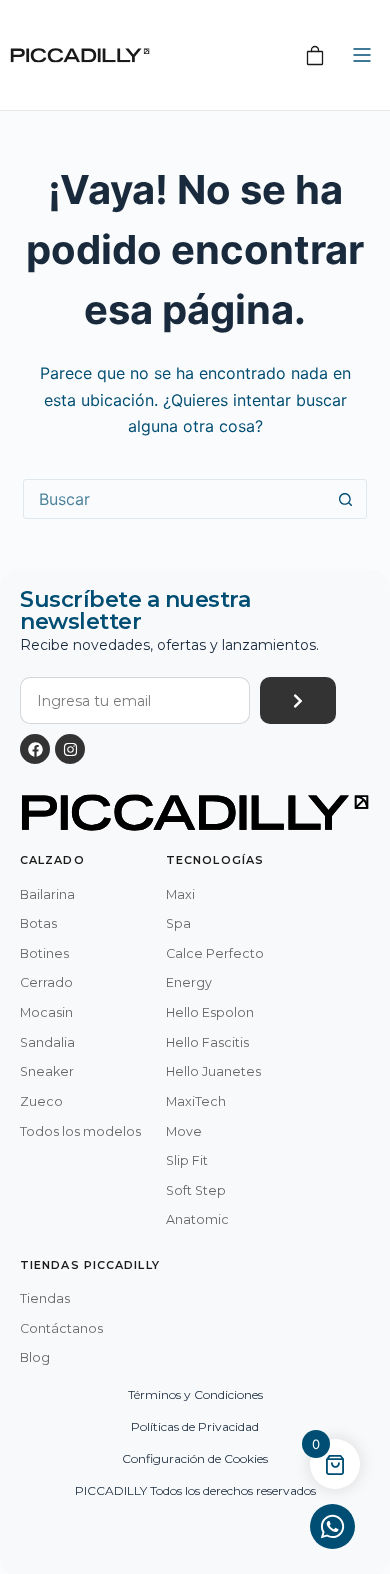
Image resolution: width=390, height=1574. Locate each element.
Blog (35, 1357)
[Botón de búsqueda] (346, 499)
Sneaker (47, 1071)
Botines (44, 953)
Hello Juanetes (213, 1071)
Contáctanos (61, 1328)
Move (184, 1131)
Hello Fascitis (207, 1042)
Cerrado (46, 982)
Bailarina (47, 894)
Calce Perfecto (215, 953)
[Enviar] (298, 700)
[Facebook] (35, 749)
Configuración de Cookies (195, 1458)
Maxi (180, 894)
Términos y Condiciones (195, 1394)
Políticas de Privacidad (195, 1426)
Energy (189, 982)
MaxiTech (196, 1101)
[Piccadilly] (80, 55)
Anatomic (197, 1219)
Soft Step (196, 1190)
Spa (178, 923)
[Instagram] (70, 749)
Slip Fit (187, 1160)
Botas (38, 923)
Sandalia (47, 1042)
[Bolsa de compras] (315, 55)
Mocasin (46, 1012)
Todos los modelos (80, 1131)
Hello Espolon (210, 1012)
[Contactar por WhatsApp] (332, 1526)
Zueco (41, 1101)
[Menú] (362, 55)
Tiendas (45, 1298)
